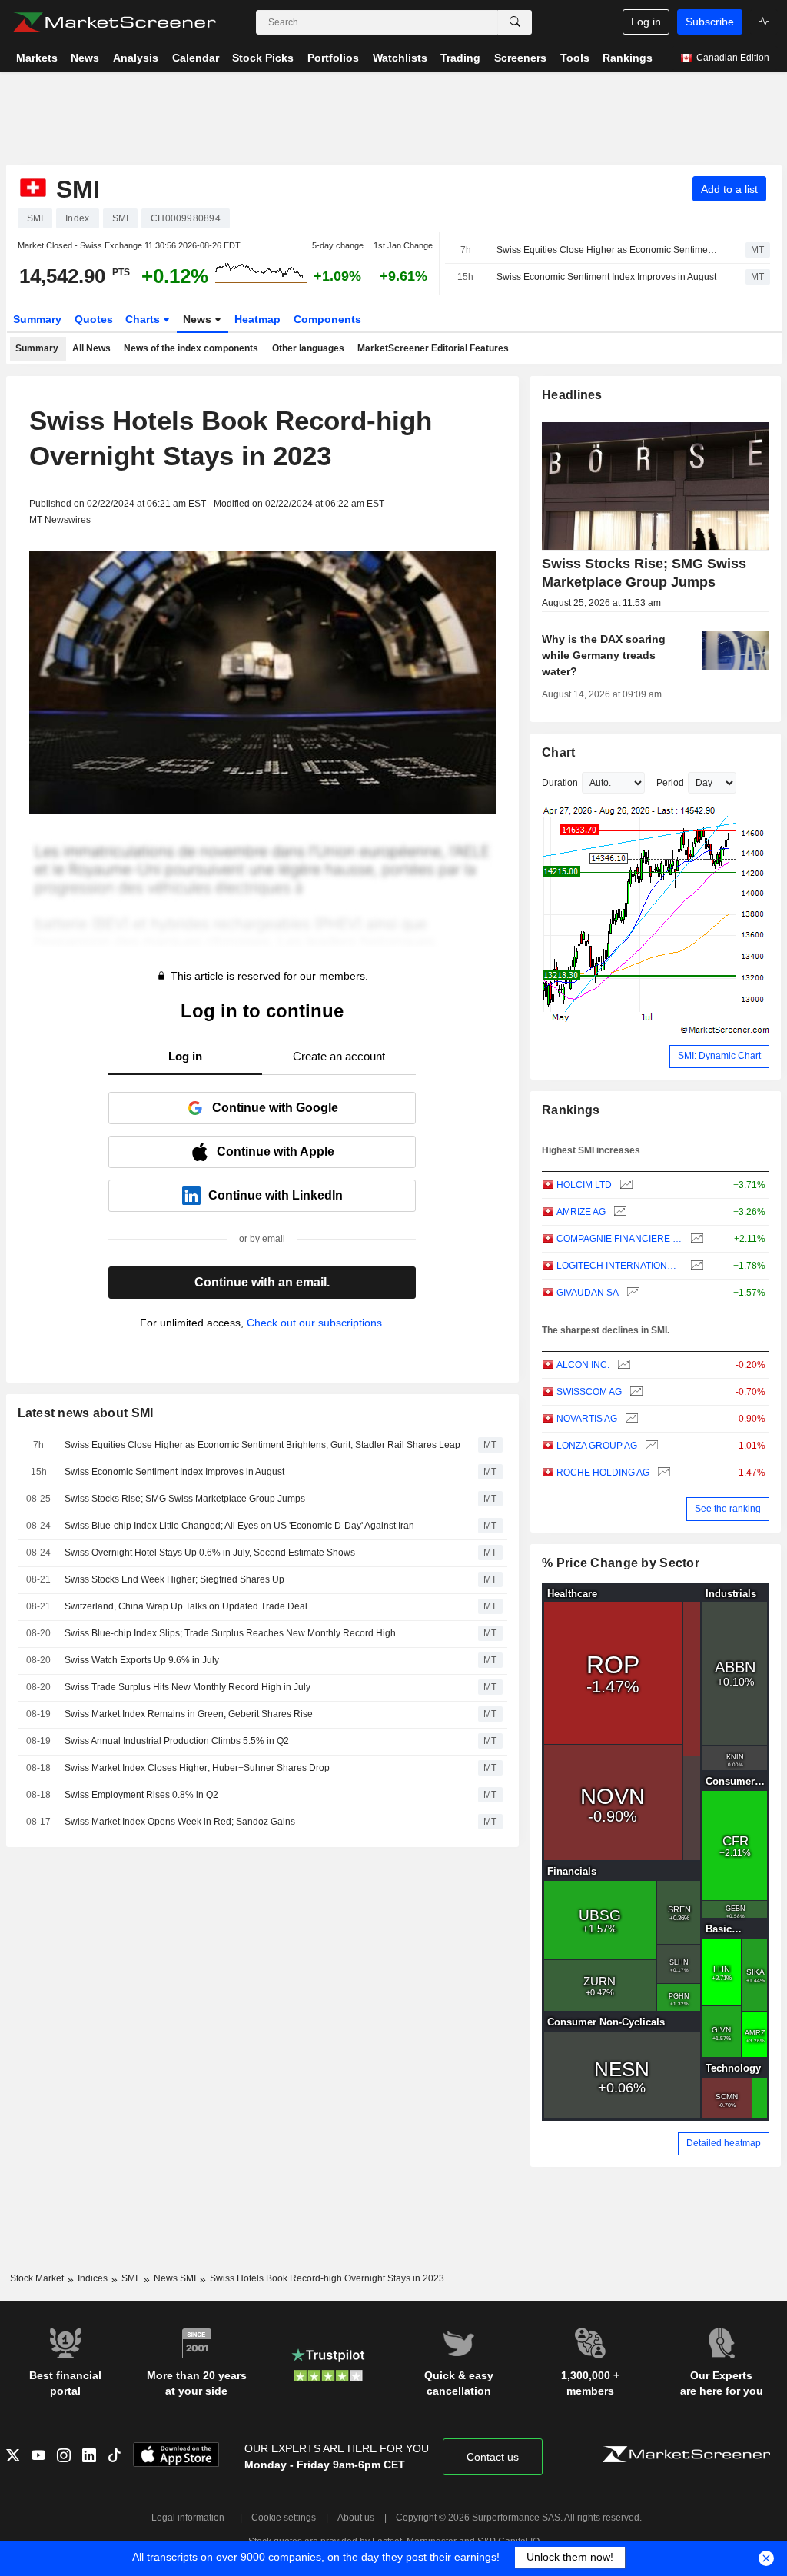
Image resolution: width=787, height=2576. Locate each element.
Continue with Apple (276, 1152)
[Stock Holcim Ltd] (624, 1185)
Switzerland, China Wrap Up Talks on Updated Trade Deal (186, 1606)
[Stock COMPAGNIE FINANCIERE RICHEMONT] (695, 1239)
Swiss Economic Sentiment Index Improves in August (606, 277)
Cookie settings (284, 2518)
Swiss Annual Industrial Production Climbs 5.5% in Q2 (177, 1741)
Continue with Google (275, 1108)
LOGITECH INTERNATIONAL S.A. (619, 1266)
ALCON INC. (583, 1365)
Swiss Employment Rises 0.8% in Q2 (141, 1795)
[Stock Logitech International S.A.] (695, 1266)
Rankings (571, 1110)
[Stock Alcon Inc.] (622, 1365)
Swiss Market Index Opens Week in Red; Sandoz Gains (180, 1822)
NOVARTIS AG (587, 1419)
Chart (558, 752)
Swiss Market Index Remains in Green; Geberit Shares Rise (189, 1714)
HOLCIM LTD (584, 1185)
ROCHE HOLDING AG (603, 1473)
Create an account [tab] (339, 1056)
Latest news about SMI (86, 1413)
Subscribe (710, 22)
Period (670, 783)
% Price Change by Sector (621, 1563)
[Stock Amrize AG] (618, 1212)
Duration (560, 783)
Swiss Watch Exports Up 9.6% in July (142, 1660)
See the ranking (728, 1509)
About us (356, 2518)
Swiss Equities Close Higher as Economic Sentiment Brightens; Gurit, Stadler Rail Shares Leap (608, 250)
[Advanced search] (515, 22)
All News (91, 348)
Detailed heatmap (724, 2143)
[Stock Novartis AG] (630, 1419)
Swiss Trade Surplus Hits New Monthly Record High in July (188, 1687)
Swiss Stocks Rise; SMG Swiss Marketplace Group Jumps (185, 1499)
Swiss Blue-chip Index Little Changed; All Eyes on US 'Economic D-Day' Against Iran (239, 1526)
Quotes (94, 319)
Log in (646, 22)
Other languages (308, 348)
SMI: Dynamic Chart (719, 1056)
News (199, 319)
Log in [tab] (185, 1056)
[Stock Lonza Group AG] (650, 1446)
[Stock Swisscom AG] (634, 1392)
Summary (37, 319)
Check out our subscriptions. (316, 1323)
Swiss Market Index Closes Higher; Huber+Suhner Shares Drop (197, 1768)
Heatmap (257, 319)
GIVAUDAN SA (588, 1293)
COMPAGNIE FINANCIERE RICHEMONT (619, 1239)
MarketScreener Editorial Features (433, 348)
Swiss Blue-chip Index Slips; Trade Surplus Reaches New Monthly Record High (230, 1633)
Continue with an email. (262, 1282)
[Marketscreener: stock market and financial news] (114, 22)
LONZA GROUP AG (597, 1446)
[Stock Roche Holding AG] (662, 1473)
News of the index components (191, 348)
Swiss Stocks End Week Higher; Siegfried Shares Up (174, 1579)
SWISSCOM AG (589, 1392)
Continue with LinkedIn (276, 1195)
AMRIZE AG (581, 1212)
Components (327, 319)
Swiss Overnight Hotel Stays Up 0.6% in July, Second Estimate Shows (210, 1553)
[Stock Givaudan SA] (631, 1293)
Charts (144, 319)
